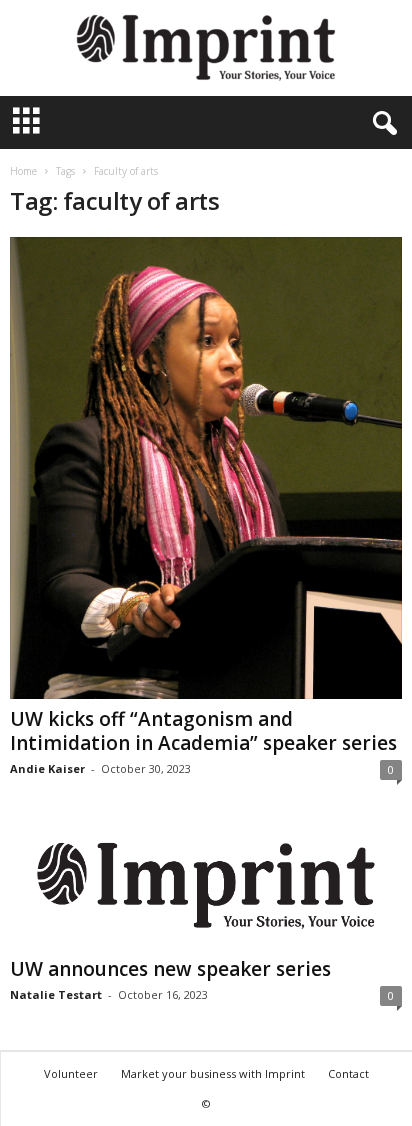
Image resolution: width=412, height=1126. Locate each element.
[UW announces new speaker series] (206, 886)
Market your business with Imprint (213, 1073)
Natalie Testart (56, 994)
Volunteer (71, 1073)
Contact (348, 1073)
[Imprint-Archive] (206, 48)
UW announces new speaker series (170, 969)
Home (23, 171)
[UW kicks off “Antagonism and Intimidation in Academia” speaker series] (206, 468)
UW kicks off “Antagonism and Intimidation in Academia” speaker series (203, 731)
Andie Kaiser (47, 768)
